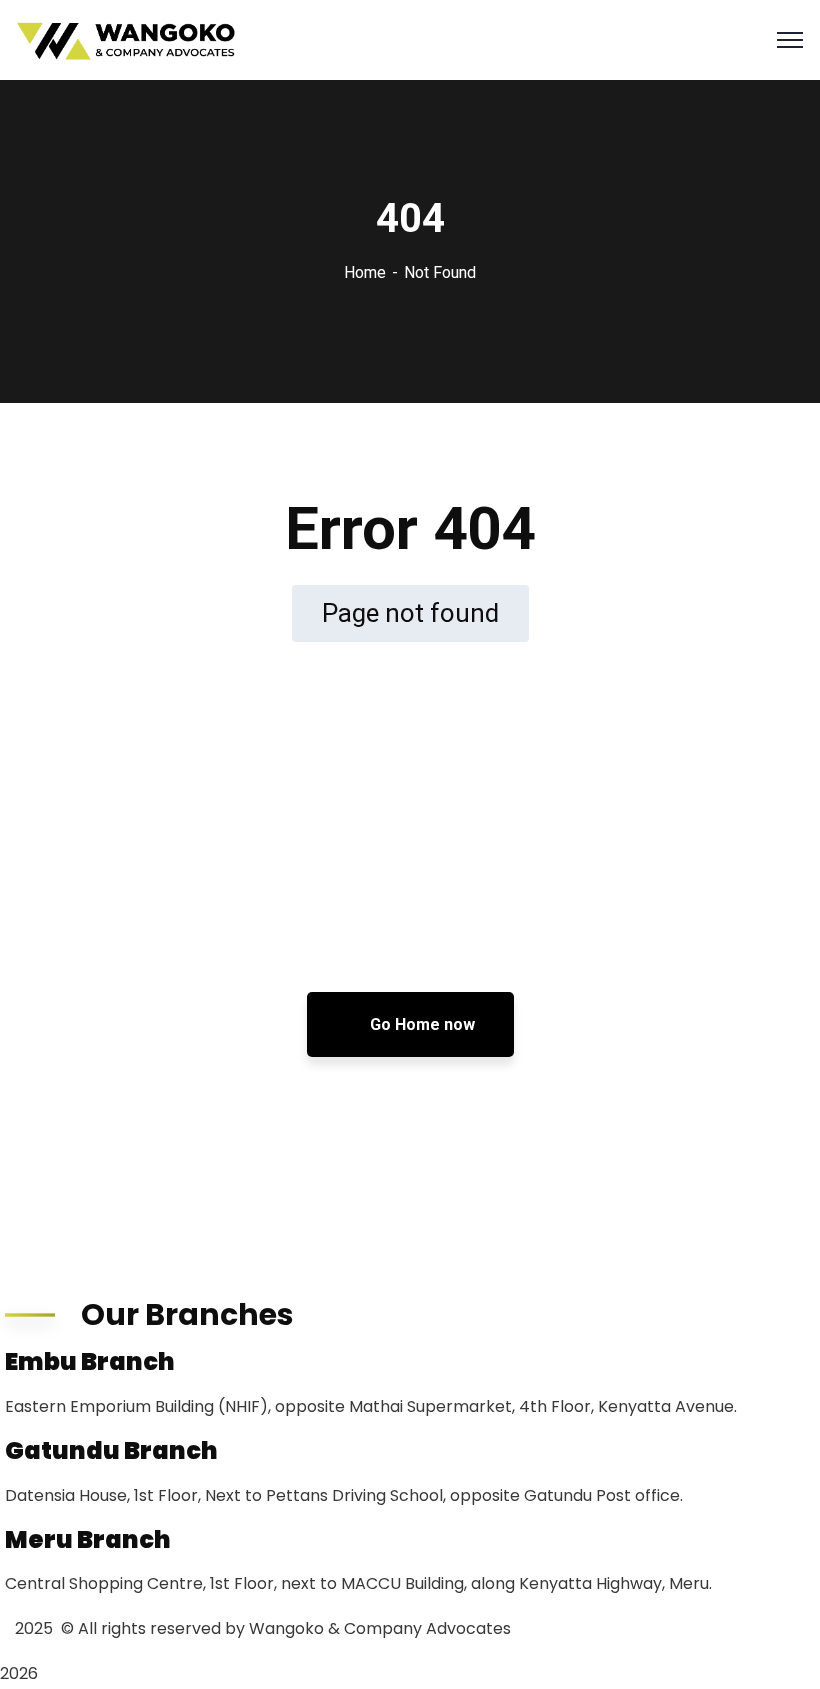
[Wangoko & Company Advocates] (127, 40)
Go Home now (420, 1024)
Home (365, 272)
